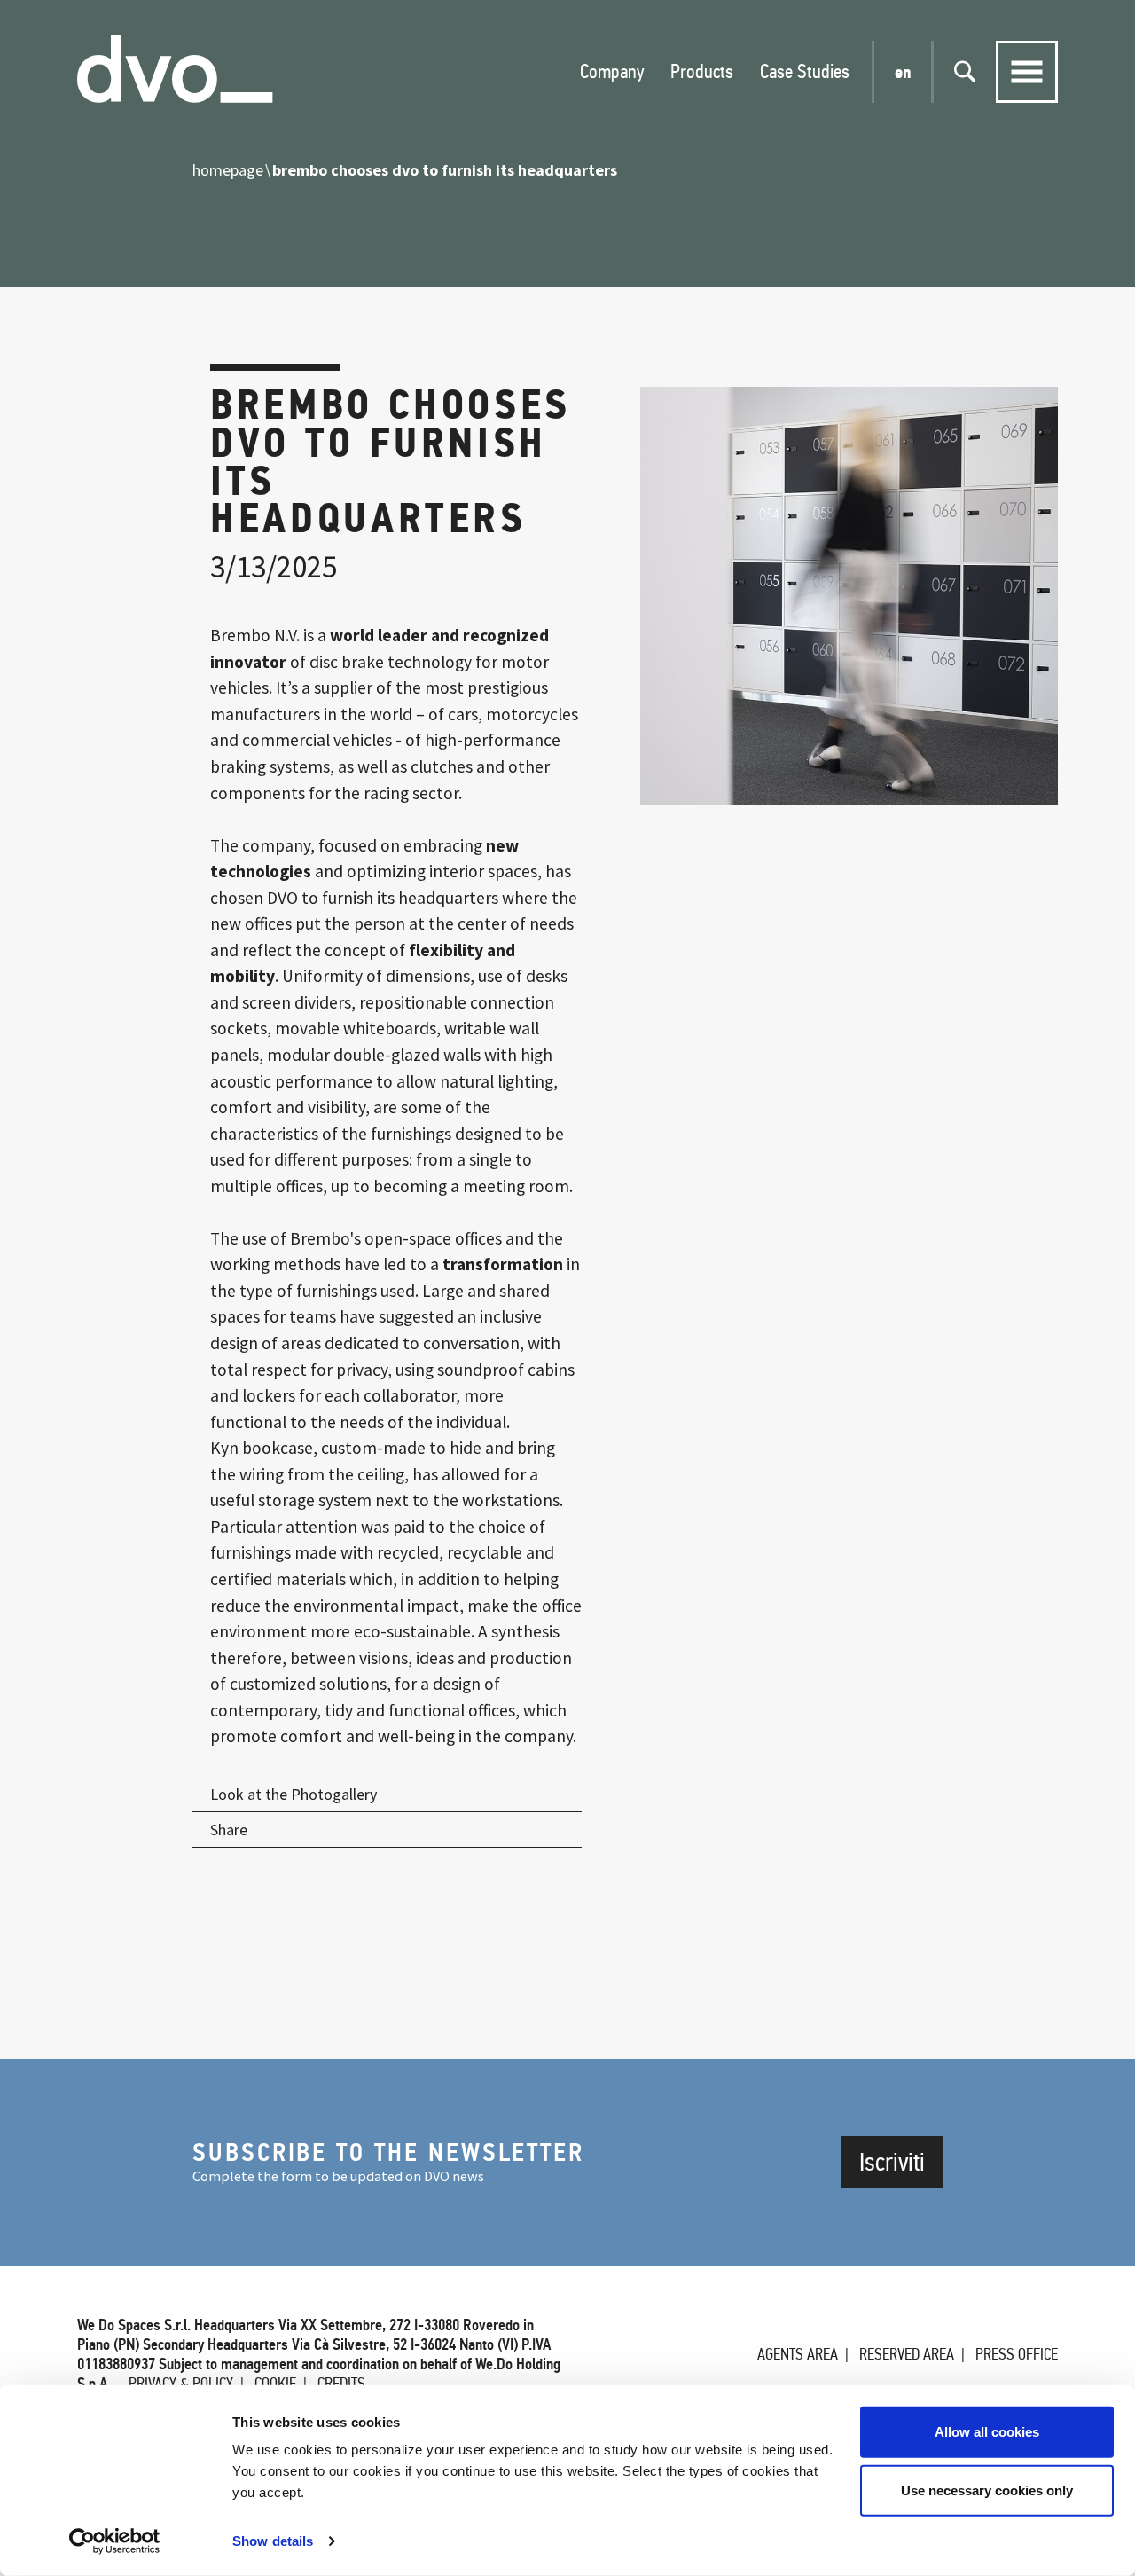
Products (702, 71)
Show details (273, 2541)
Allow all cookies (987, 2432)
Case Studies (805, 71)
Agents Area (798, 2354)
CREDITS (341, 2384)
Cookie (275, 2384)
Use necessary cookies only (987, 2490)
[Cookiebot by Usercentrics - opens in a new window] (115, 2541)
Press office (1017, 2354)
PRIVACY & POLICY (181, 2384)
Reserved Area (907, 2354)
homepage (228, 170)
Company (612, 71)
